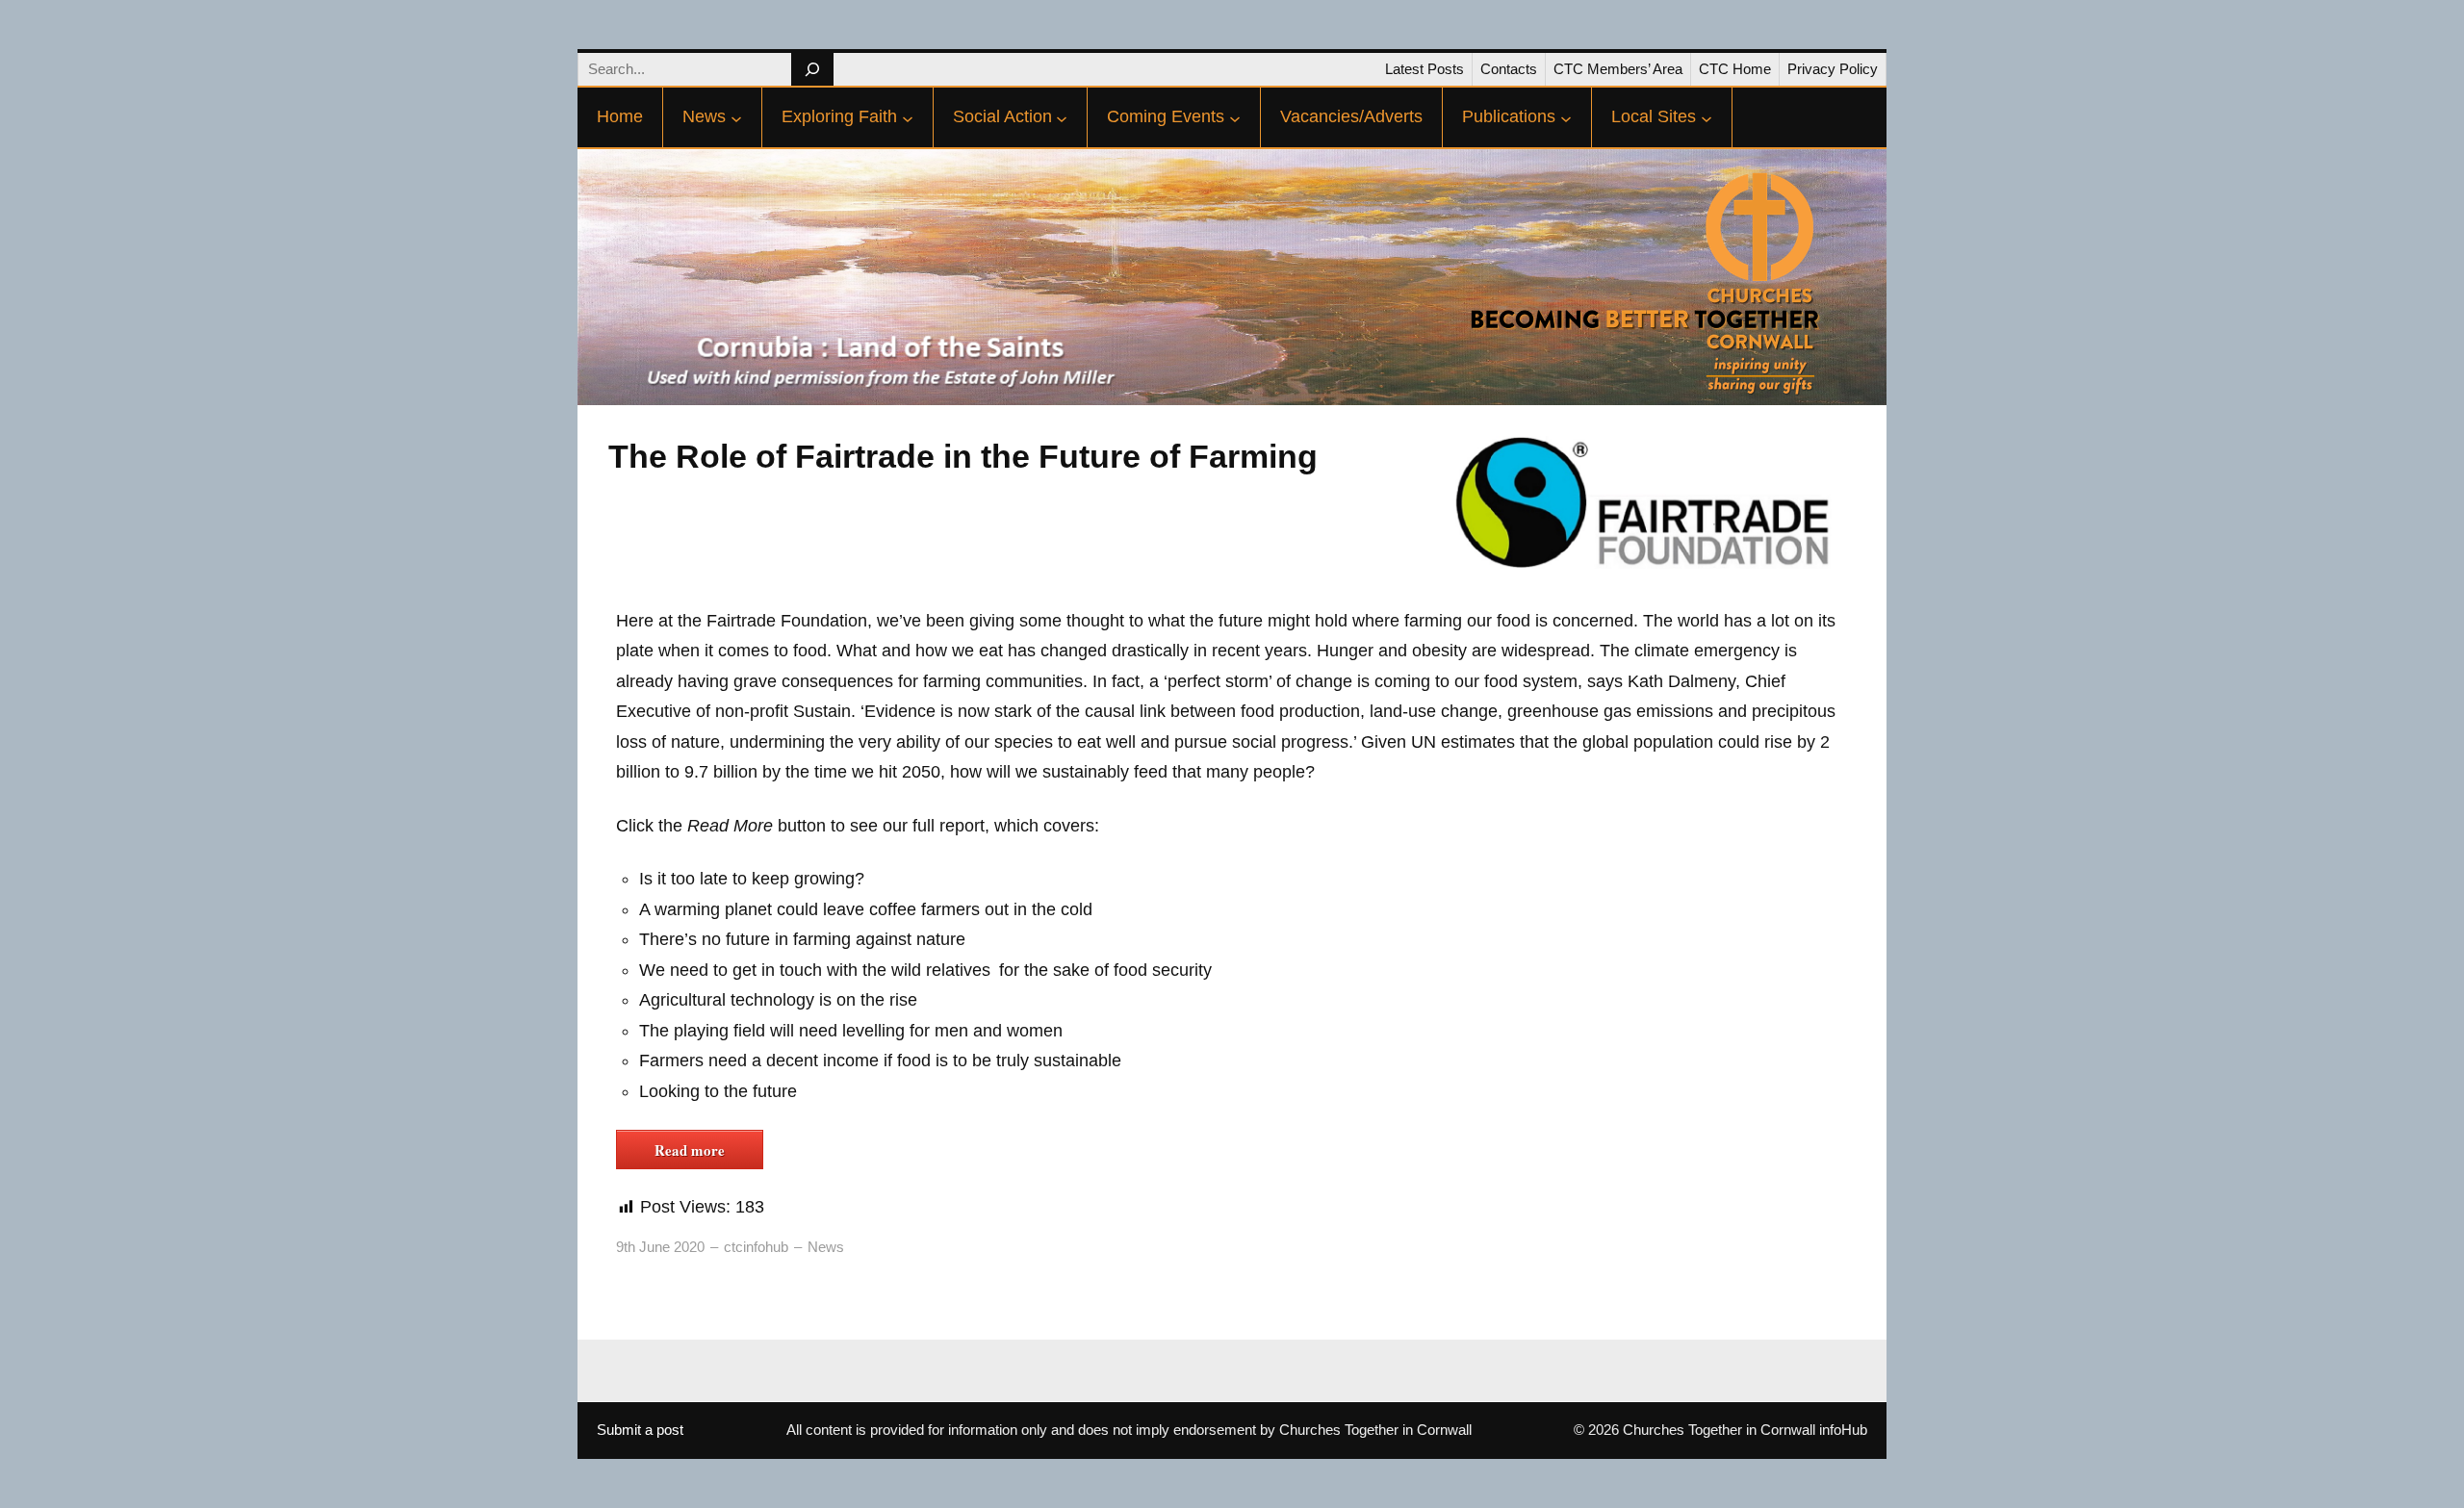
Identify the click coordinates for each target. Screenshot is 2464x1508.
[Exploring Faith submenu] (908, 117)
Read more (690, 1150)
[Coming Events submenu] (1235, 117)
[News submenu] (736, 117)
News (826, 1247)
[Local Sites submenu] (1707, 117)
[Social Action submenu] (1062, 117)
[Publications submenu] (1566, 117)
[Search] (812, 69)
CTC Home (1735, 69)
